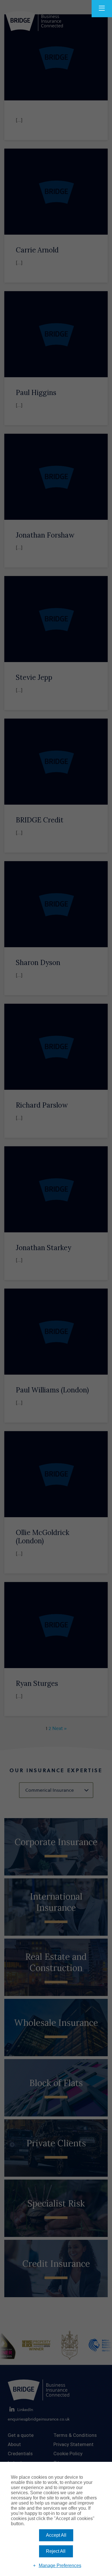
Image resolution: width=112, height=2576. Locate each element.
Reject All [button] (56, 2551)
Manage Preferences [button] (60, 2566)
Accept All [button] (56, 2535)
